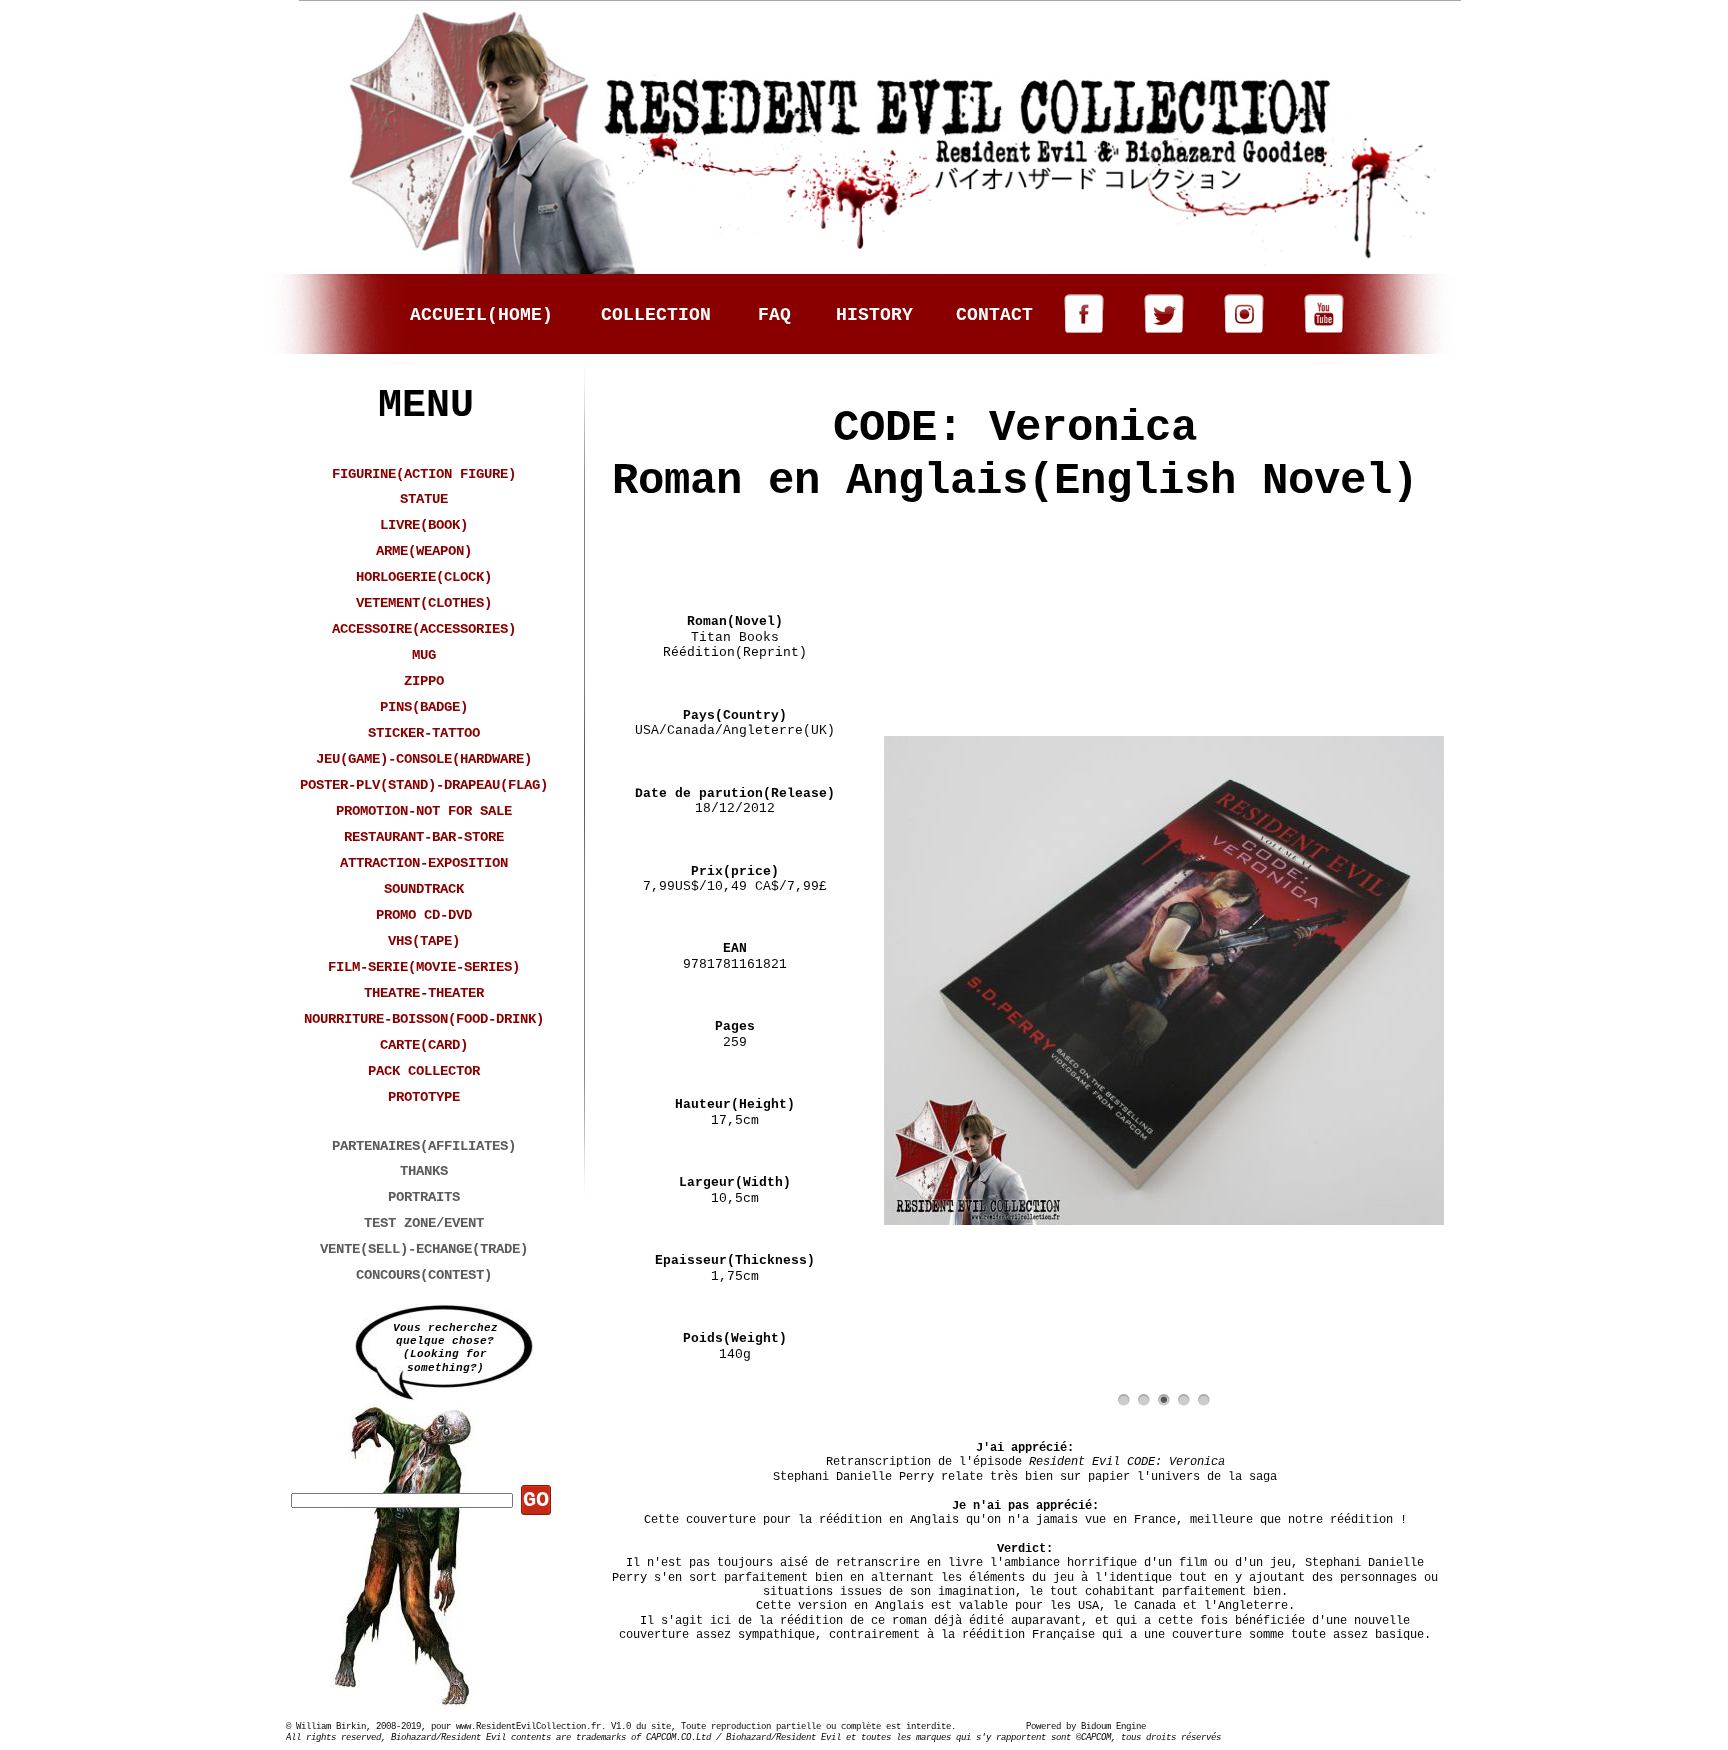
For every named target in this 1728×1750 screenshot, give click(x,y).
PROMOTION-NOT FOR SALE (424, 811)
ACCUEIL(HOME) (481, 315)
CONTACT (994, 315)
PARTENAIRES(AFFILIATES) (424, 1146)
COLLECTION (656, 315)
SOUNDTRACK (424, 889)
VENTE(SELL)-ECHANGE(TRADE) (424, 1249)
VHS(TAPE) (424, 941)
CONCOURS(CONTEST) (424, 1275)
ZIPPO (424, 681)
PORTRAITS (424, 1197)
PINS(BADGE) (424, 707)
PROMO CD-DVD (424, 915)
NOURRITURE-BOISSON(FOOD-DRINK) (424, 1019)
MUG (424, 655)
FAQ (774, 315)
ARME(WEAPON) (424, 551)
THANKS (424, 1171)
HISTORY (874, 315)
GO (536, 1500)
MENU (426, 405)
